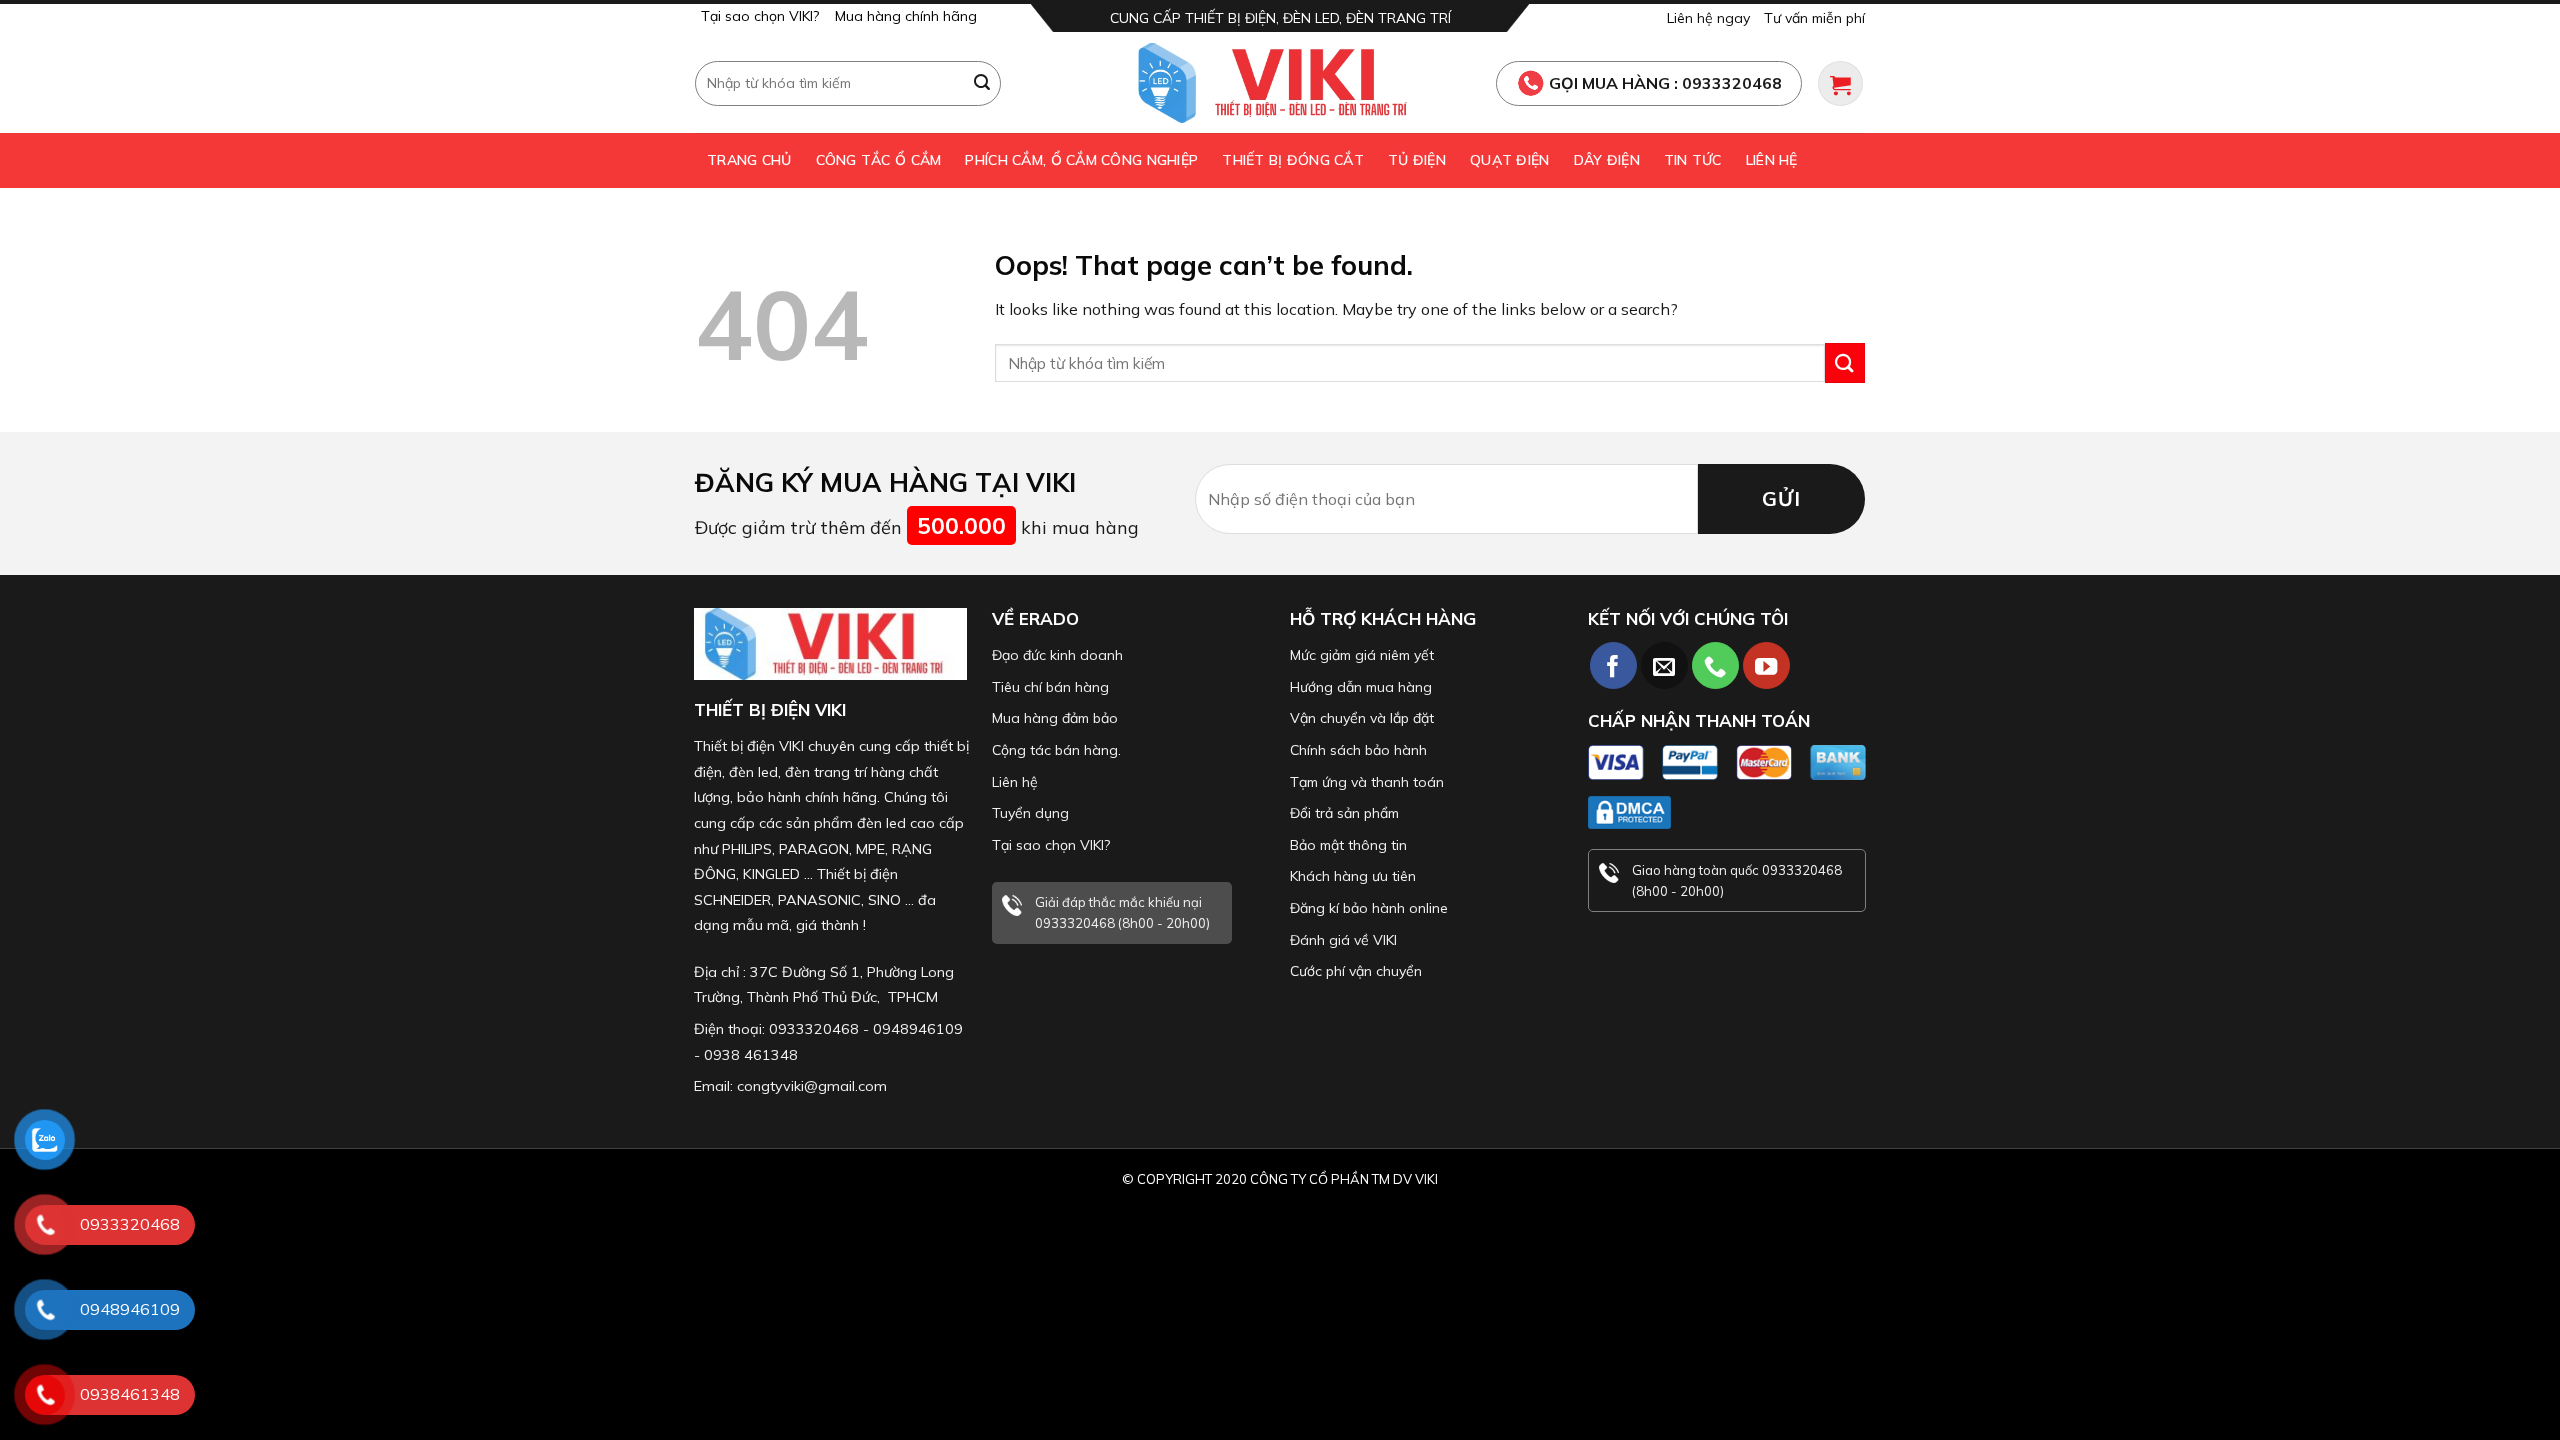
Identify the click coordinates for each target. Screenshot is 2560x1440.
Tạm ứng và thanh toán (1367, 782)
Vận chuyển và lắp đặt (1362, 718)
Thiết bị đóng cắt (1293, 160)
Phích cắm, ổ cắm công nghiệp (1081, 160)
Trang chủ (749, 160)
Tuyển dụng (1030, 813)
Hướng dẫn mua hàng (1361, 687)
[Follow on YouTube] (1766, 665)
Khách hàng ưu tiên (1353, 876)
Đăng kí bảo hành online (1369, 908)
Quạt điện (1510, 160)
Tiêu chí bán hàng (1050, 687)
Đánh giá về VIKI (1343, 940)
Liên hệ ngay (1708, 18)
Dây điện (1607, 160)
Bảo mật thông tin (1348, 845)
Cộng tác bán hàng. (1056, 750)
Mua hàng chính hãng (906, 16)
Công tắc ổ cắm (879, 160)
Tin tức (1693, 160)
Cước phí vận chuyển (1356, 971)
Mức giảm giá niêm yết (1362, 655)
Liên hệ (1772, 160)
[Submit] (983, 83)
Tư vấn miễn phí (1814, 18)
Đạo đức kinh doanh (1057, 655)
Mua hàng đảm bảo (1055, 718)
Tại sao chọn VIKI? (760, 16)
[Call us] (1715, 665)
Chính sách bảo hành (1358, 750)
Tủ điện (1417, 160)
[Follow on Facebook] (1613, 665)
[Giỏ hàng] (1840, 83)
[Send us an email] (1664, 665)
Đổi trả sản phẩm (1344, 813)
